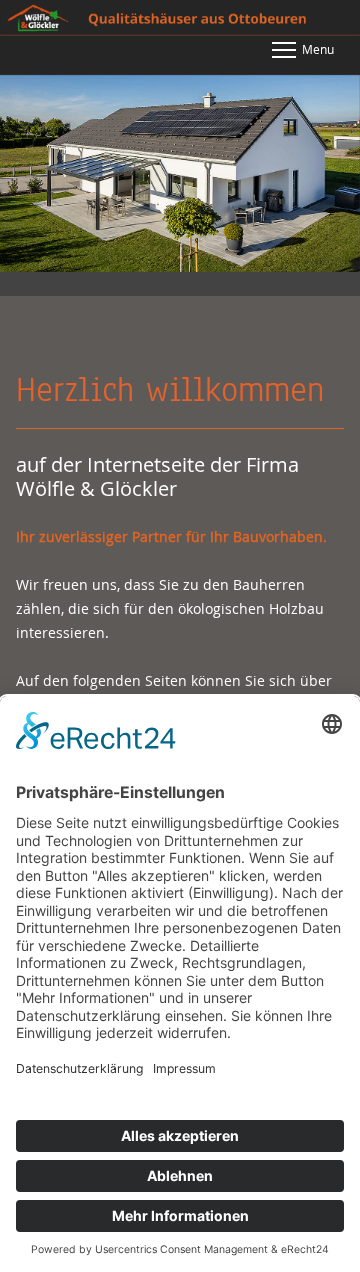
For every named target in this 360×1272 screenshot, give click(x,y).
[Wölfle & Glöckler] (180, 21)
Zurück (30, 176)
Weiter (330, 176)
